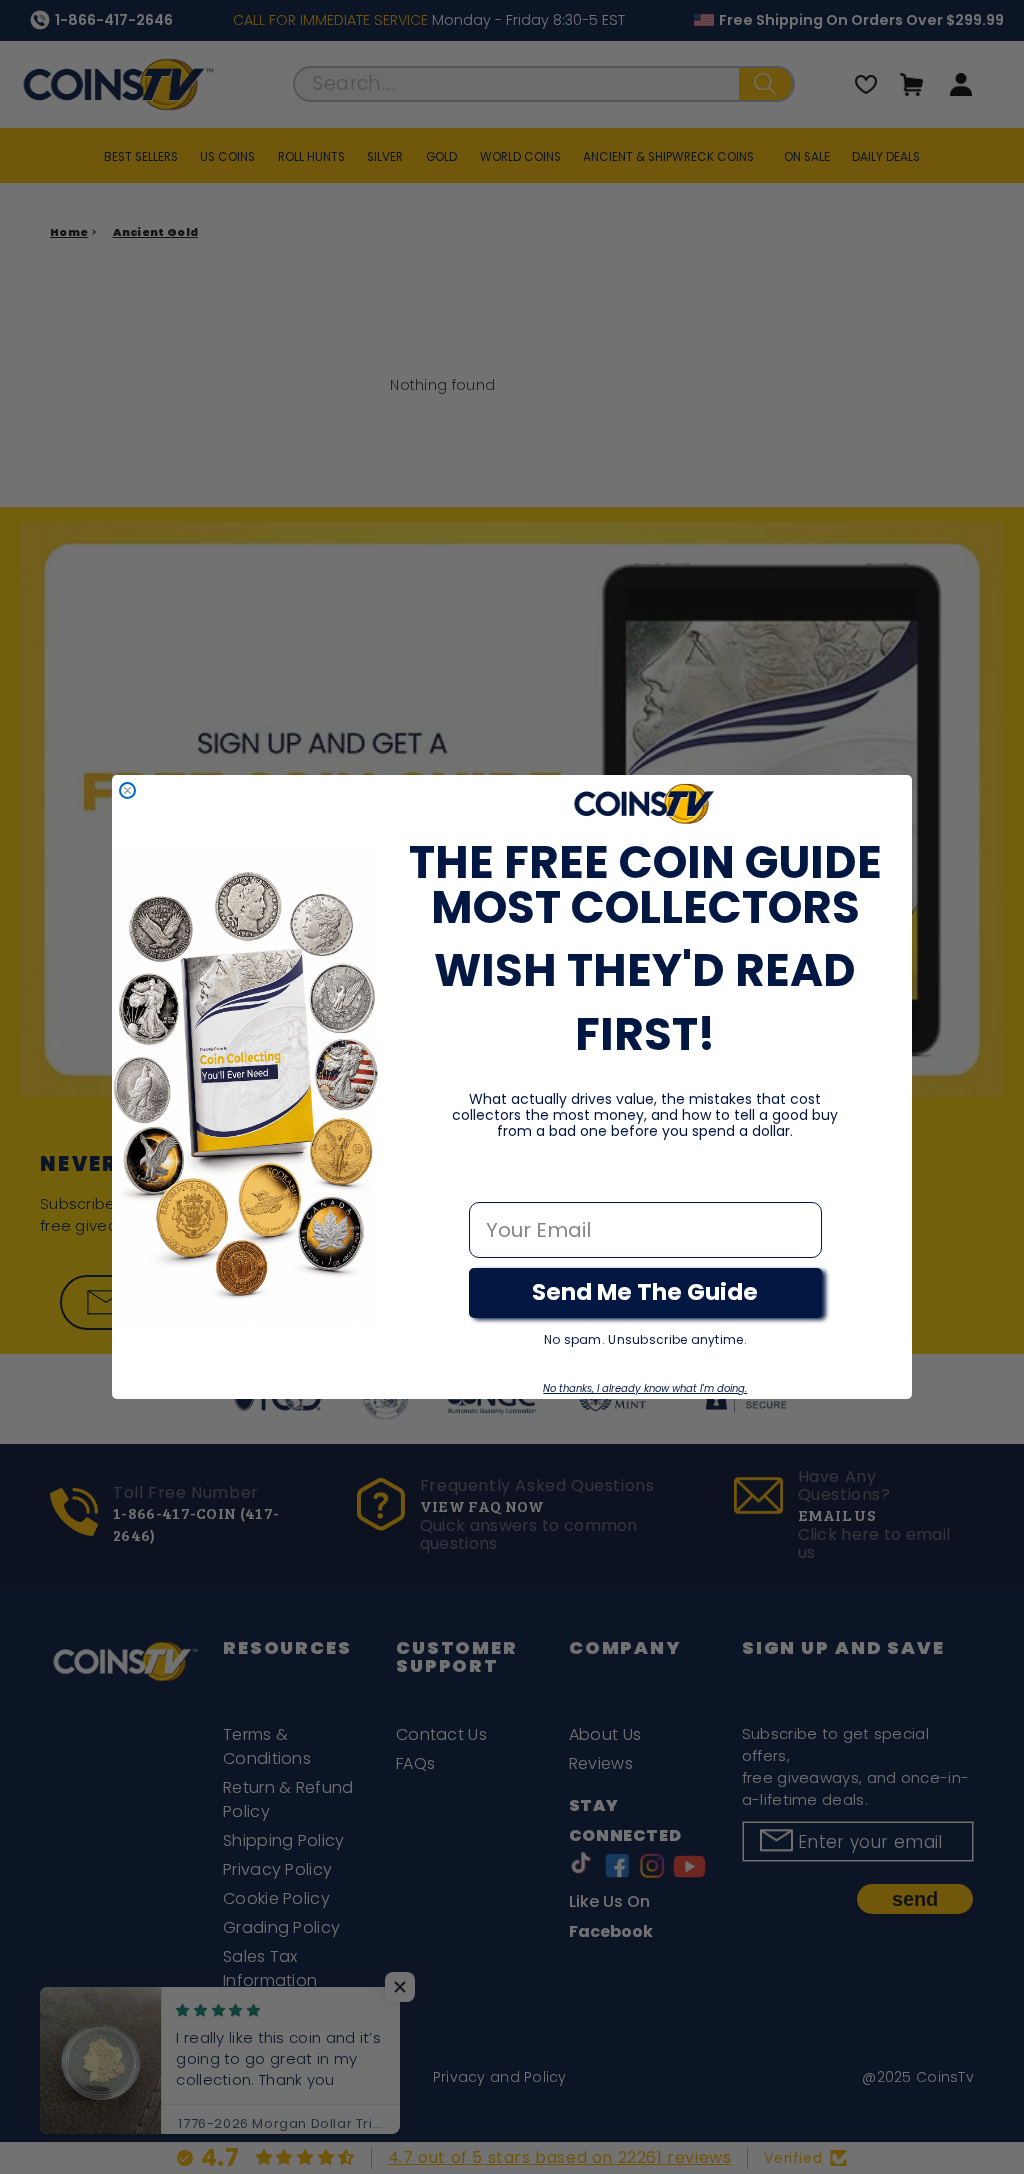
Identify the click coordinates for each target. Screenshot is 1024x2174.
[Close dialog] (127, 790)
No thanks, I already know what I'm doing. (645, 1388)
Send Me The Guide (645, 1292)
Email (497, 1181)
